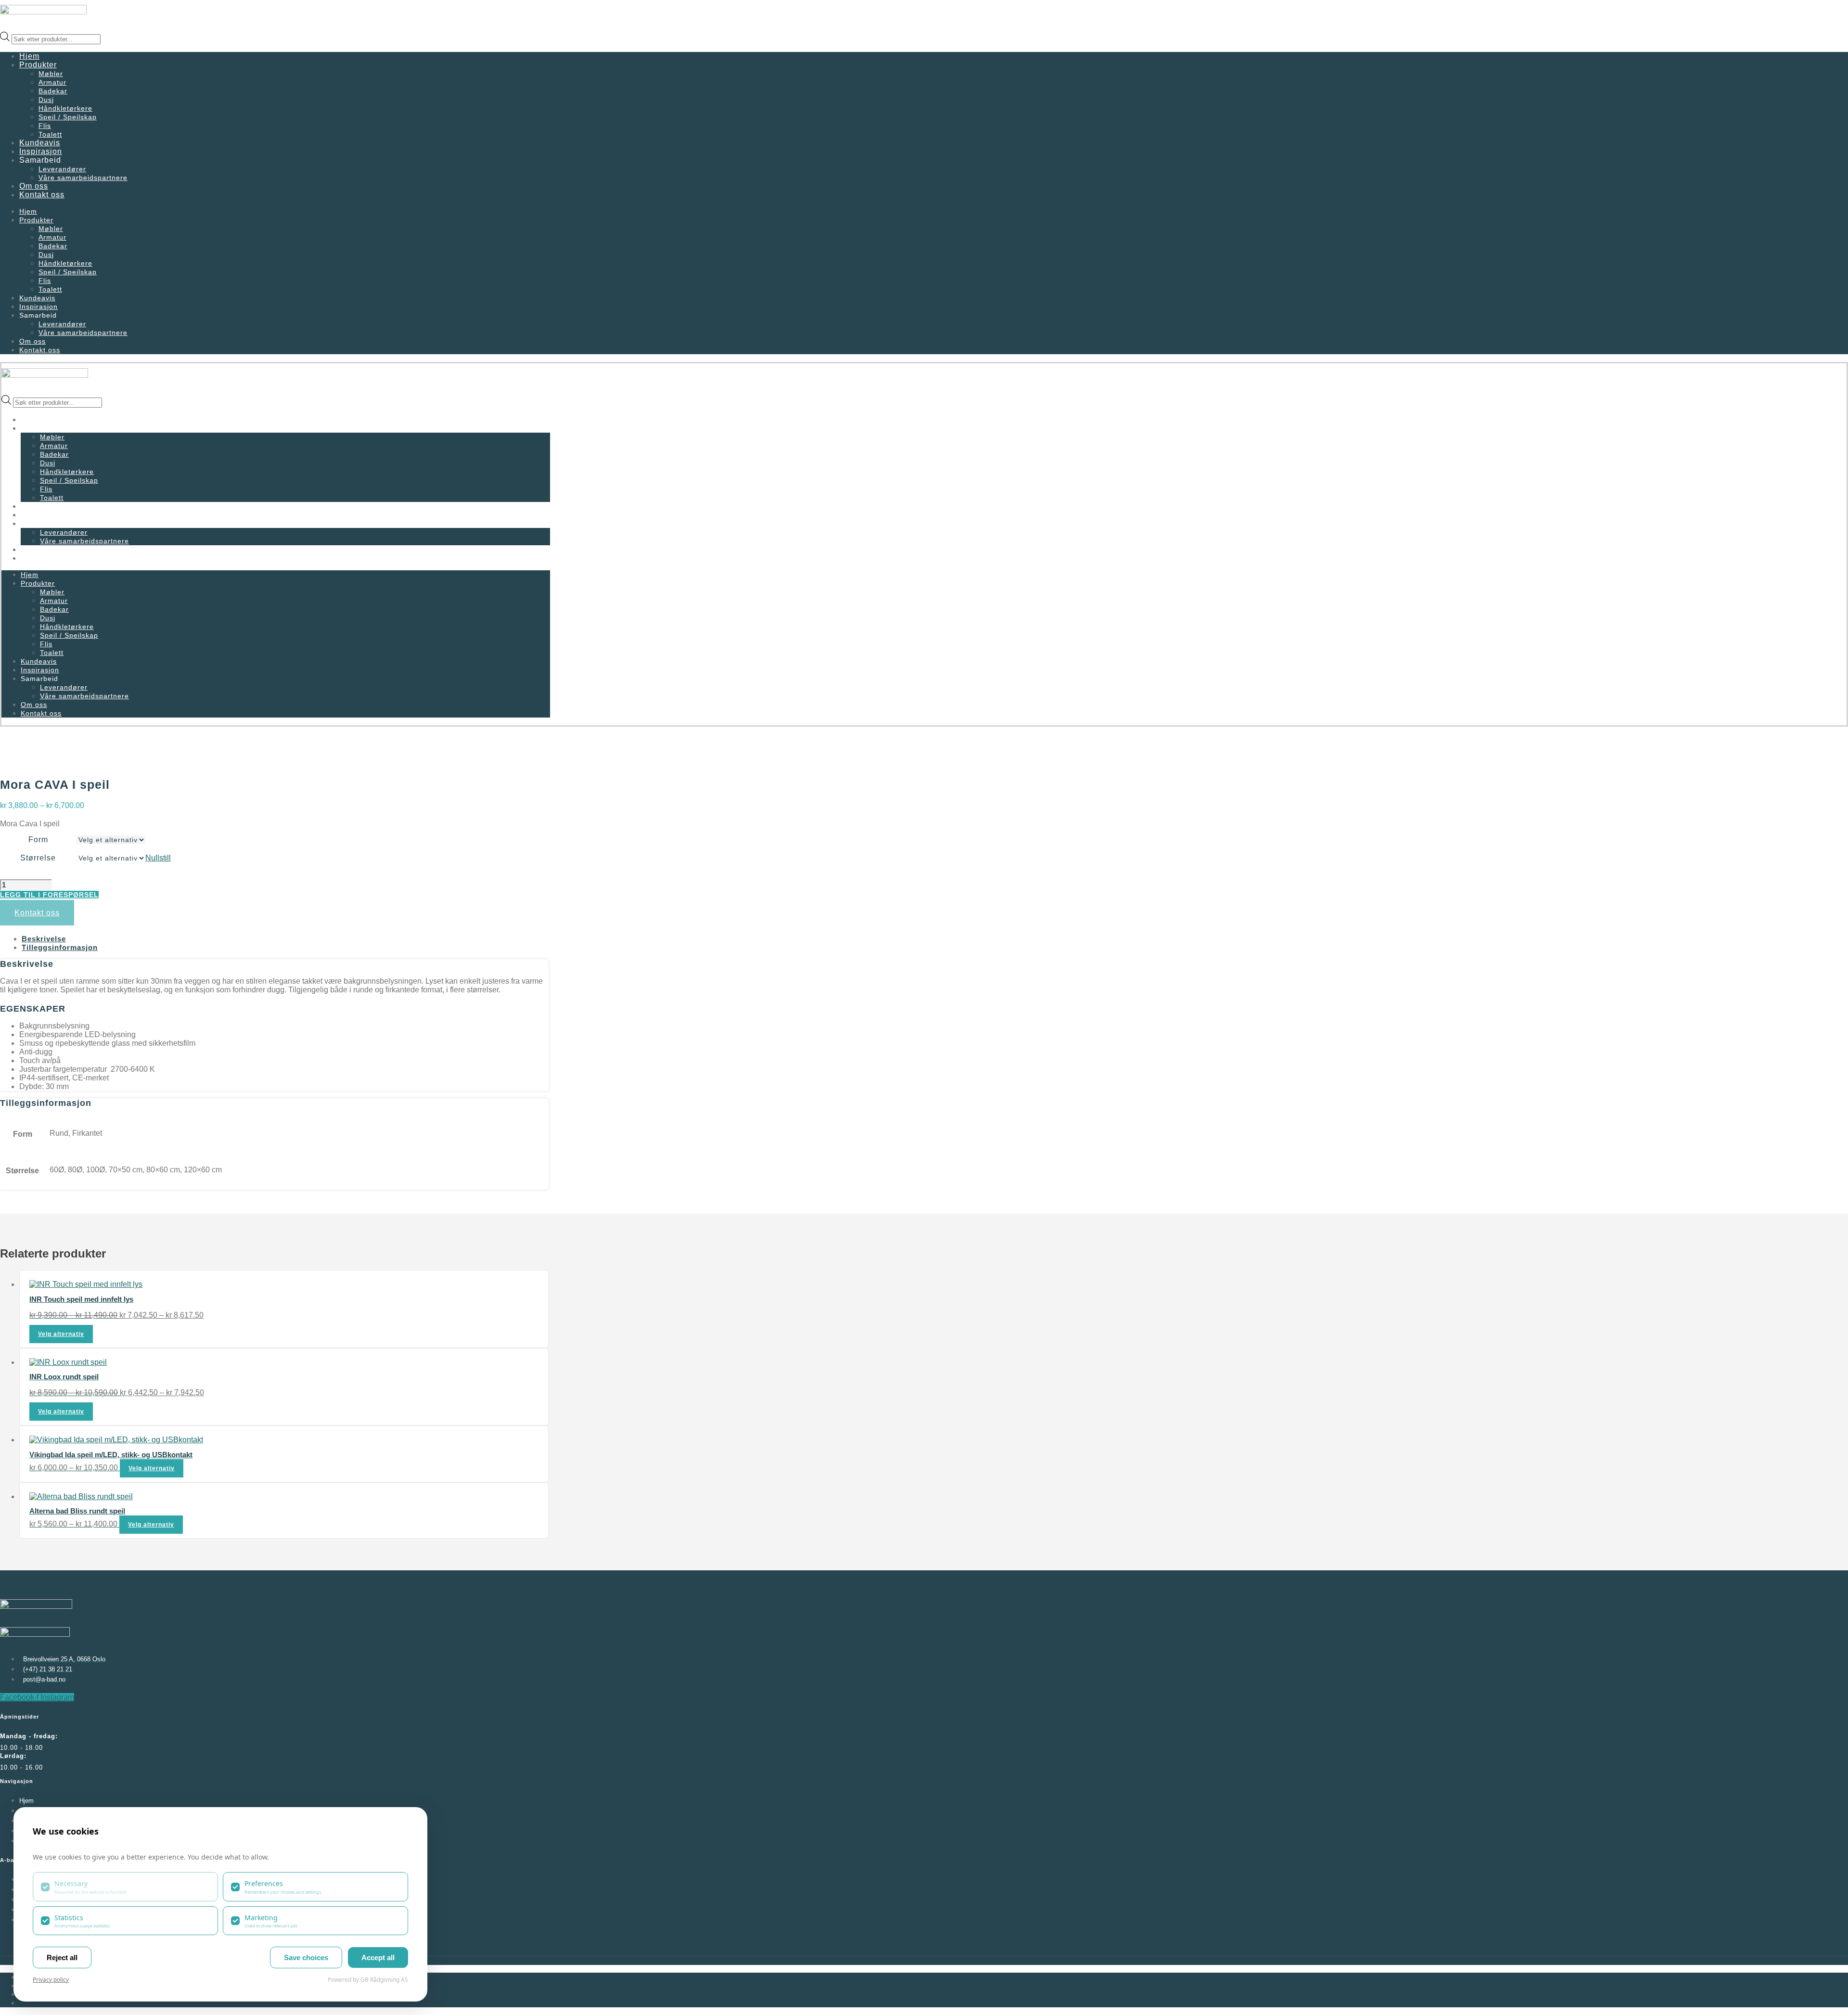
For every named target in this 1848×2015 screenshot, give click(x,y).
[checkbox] (125, 1887)
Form (38, 840)
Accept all (378, 1957)
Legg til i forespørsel (49, 895)
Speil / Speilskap (68, 117)
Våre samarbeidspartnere (83, 178)
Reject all (62, 1957)
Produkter (38, 65)
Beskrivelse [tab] (44, 939)
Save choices (306, 1957)
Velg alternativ (61, 1334)
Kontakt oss (42, 195)
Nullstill (158, 858)
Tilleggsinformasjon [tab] (60, 947)
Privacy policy (51, 1980)
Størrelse (38, 858)
